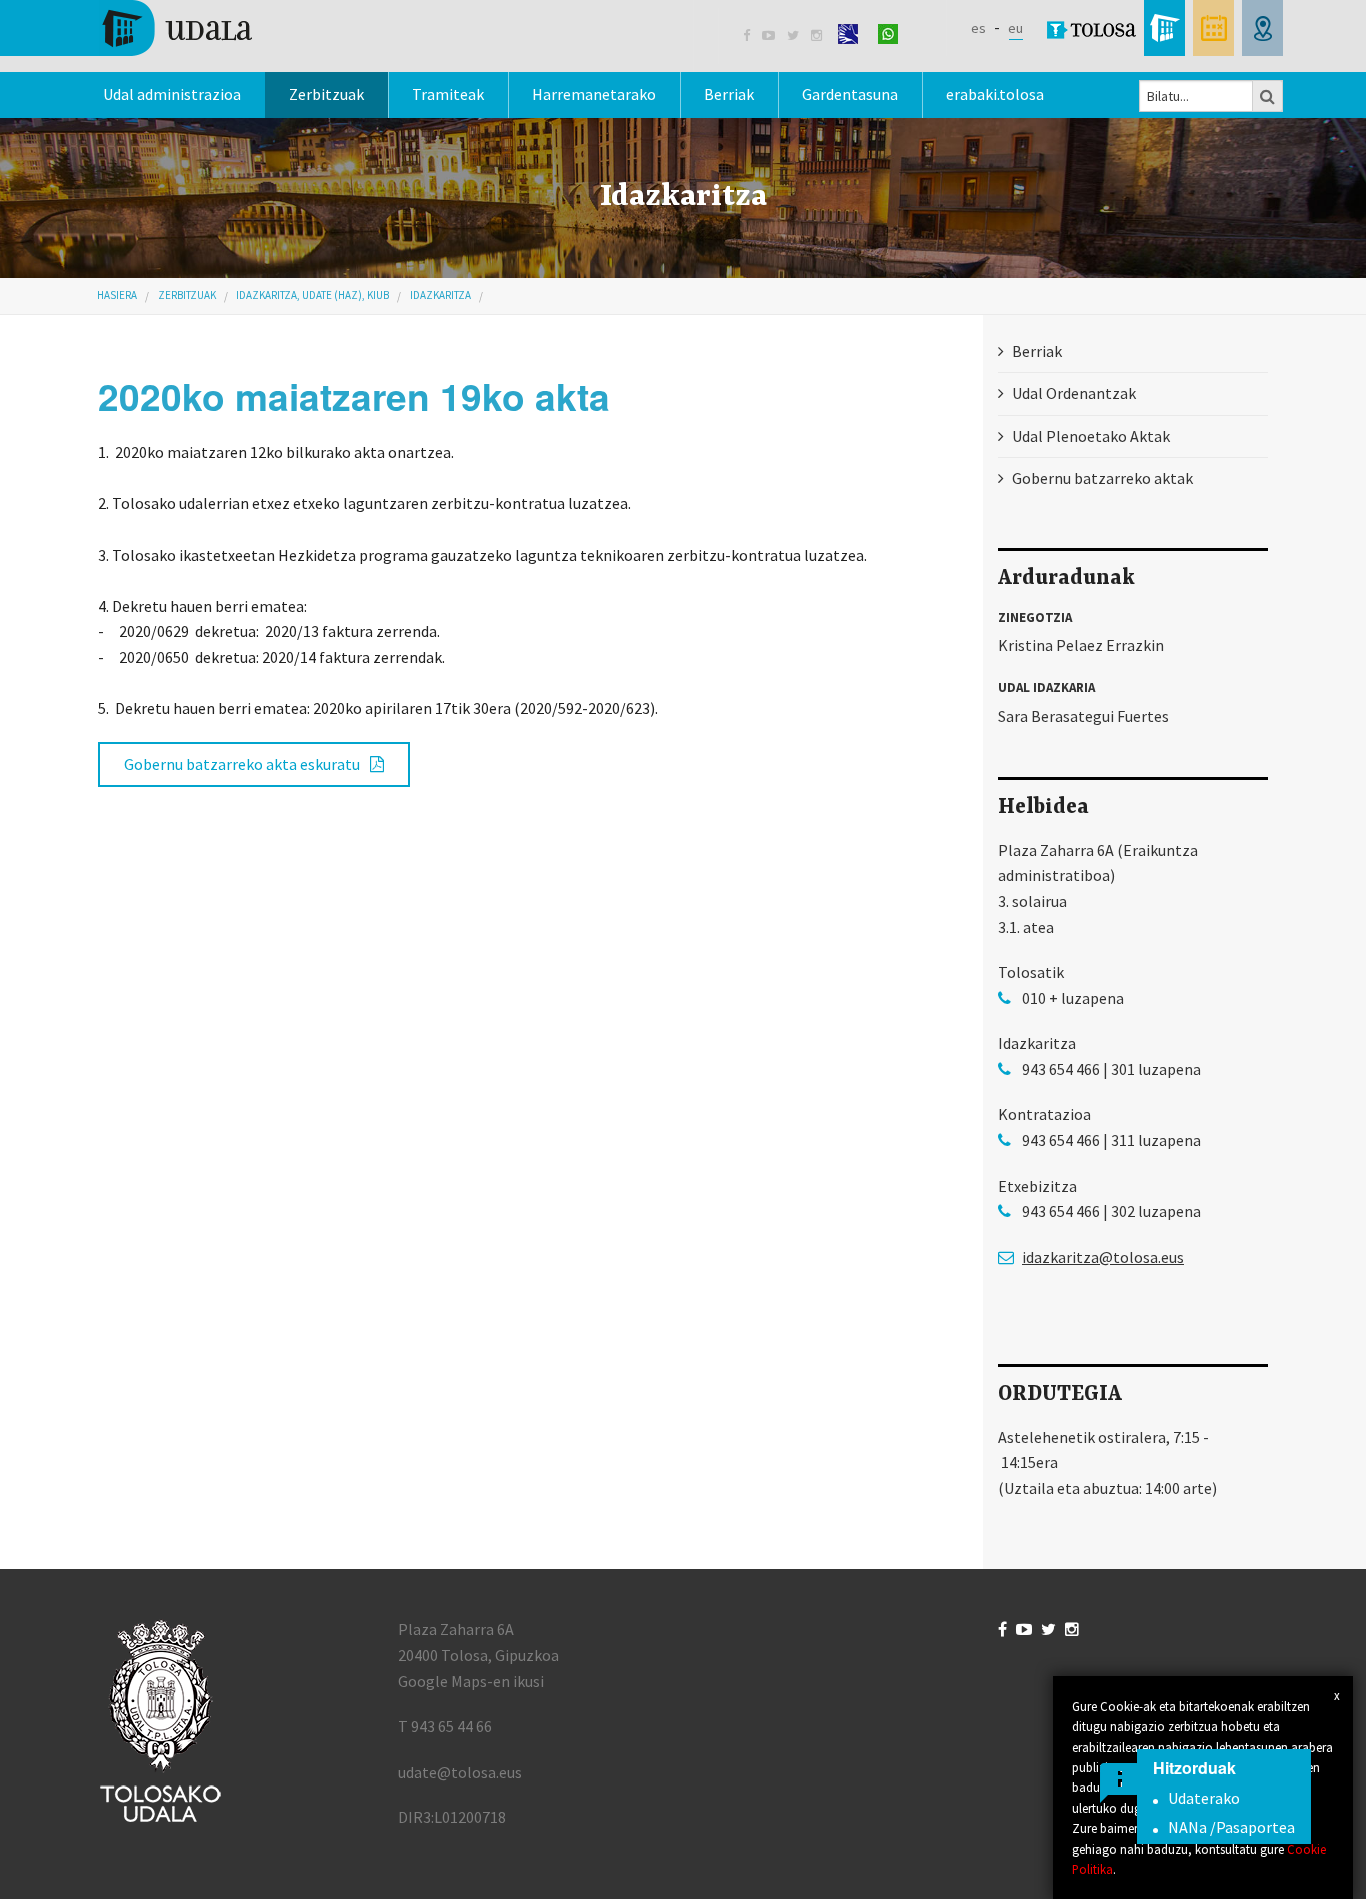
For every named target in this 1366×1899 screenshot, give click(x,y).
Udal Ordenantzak (1074, 393)
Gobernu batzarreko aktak (1102, 478)
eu (1015, 28)
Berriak (729, 94)
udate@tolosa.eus (460, 1772)
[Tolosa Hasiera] (175, 26)
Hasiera (117, 295)
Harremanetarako (594, 94)
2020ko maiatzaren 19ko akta (354, 395)
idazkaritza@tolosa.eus (1103, 1257)
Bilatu (1268, 96)
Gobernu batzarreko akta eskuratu (242, 764)
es (978, 28)
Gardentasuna (850, 94)
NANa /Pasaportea (1231, 1827)
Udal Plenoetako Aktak (1091, 436)
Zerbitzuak (326, 94)
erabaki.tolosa (995, 94)
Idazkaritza (440, 295)
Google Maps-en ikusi (471, 1681)
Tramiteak (448, 94)
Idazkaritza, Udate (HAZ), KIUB (312, 295)
